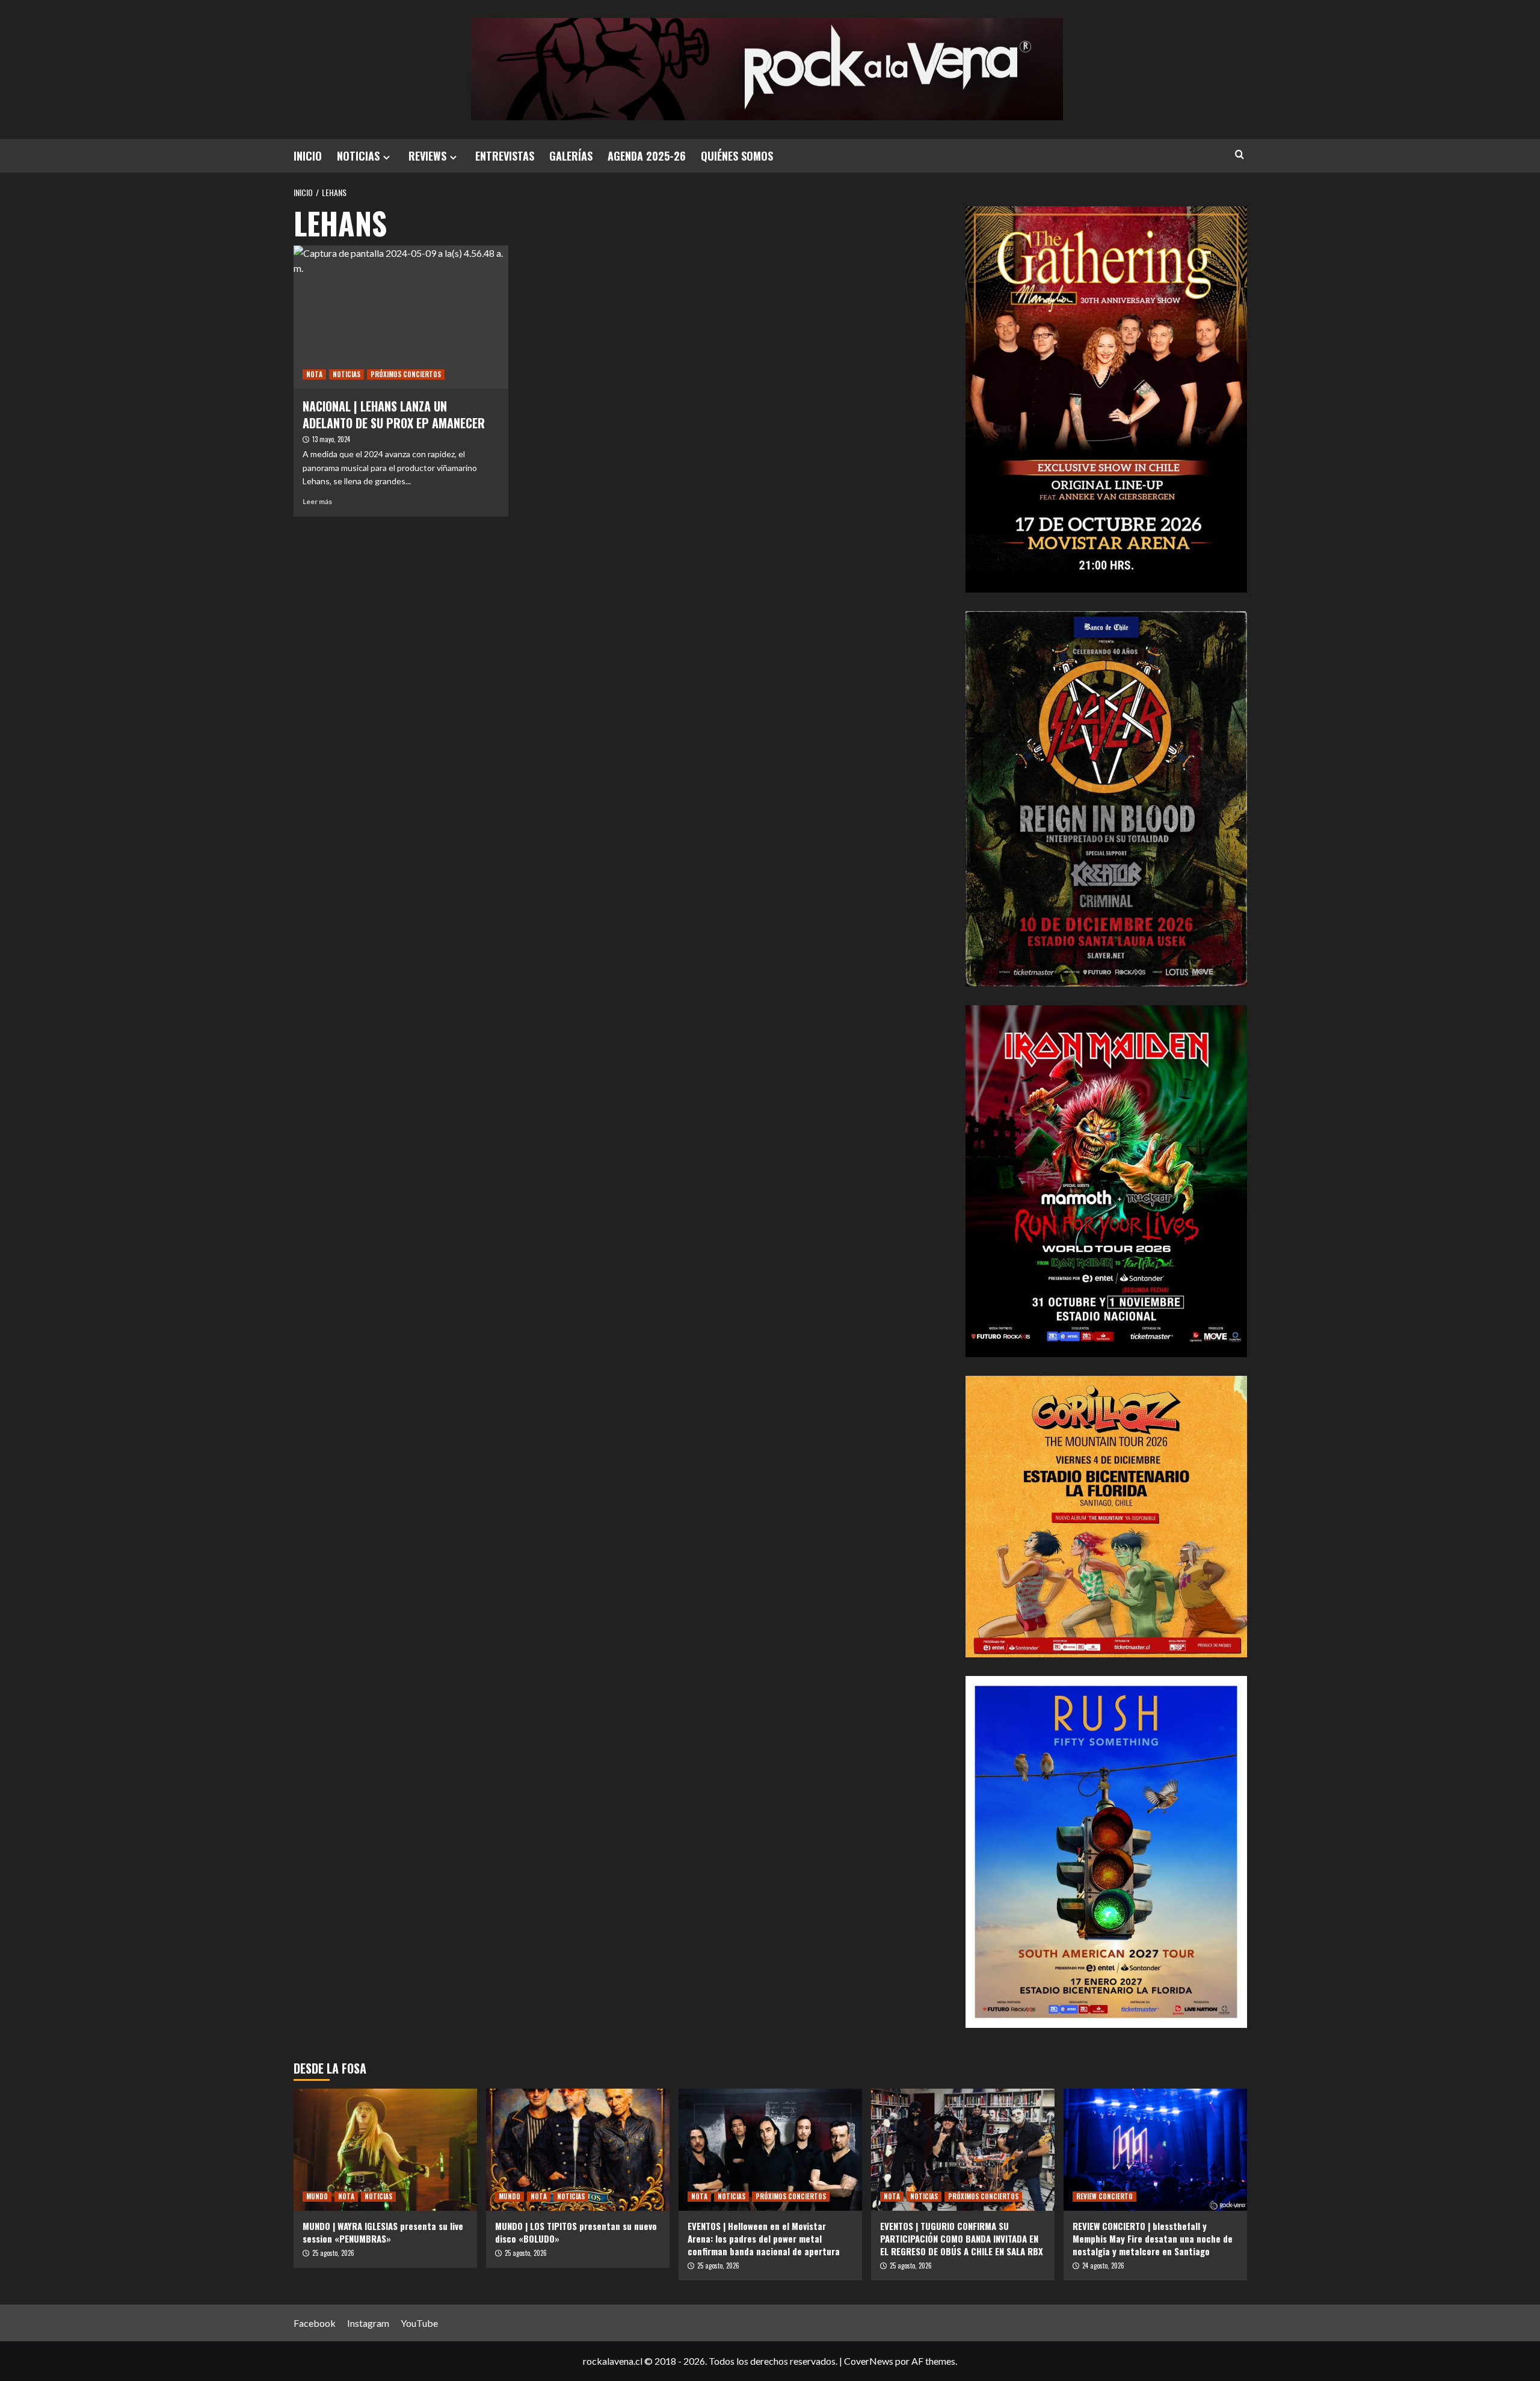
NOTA (314, 374)
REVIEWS (427, 156)
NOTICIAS (358, 156)
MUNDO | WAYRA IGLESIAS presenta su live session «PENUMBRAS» (383, 2232)
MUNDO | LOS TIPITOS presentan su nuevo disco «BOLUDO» (576, 2232)
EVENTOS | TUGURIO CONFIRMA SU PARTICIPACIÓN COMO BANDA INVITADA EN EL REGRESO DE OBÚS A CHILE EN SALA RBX (962, 2238)
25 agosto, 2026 (333, 2253)
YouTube (419, 2323)
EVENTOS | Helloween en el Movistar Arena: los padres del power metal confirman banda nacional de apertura (764, 2238)
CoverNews (869, 2361)
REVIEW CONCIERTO (1104, 2196)
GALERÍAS (571, 156)
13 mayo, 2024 (331, 439)
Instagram (368, 2323)
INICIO (308, 156)
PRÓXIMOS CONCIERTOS (406, 374)
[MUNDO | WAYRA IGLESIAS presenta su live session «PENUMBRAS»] (385, 2150)
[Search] (1240, 154)
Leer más (317, 501)
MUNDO (317, 2196)
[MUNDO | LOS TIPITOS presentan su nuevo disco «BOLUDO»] (578, 2150)
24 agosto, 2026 (1103, 2265)
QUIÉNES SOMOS (737, 156)
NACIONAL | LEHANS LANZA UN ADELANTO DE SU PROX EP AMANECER (394, 414)
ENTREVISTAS (505, 156)
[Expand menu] (387, 157)
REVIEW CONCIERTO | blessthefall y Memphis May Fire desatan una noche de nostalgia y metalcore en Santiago (1153, 2238)
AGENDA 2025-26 (647, 156)
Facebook (315, 2323)
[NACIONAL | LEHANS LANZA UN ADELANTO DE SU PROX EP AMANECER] (401, 317)
